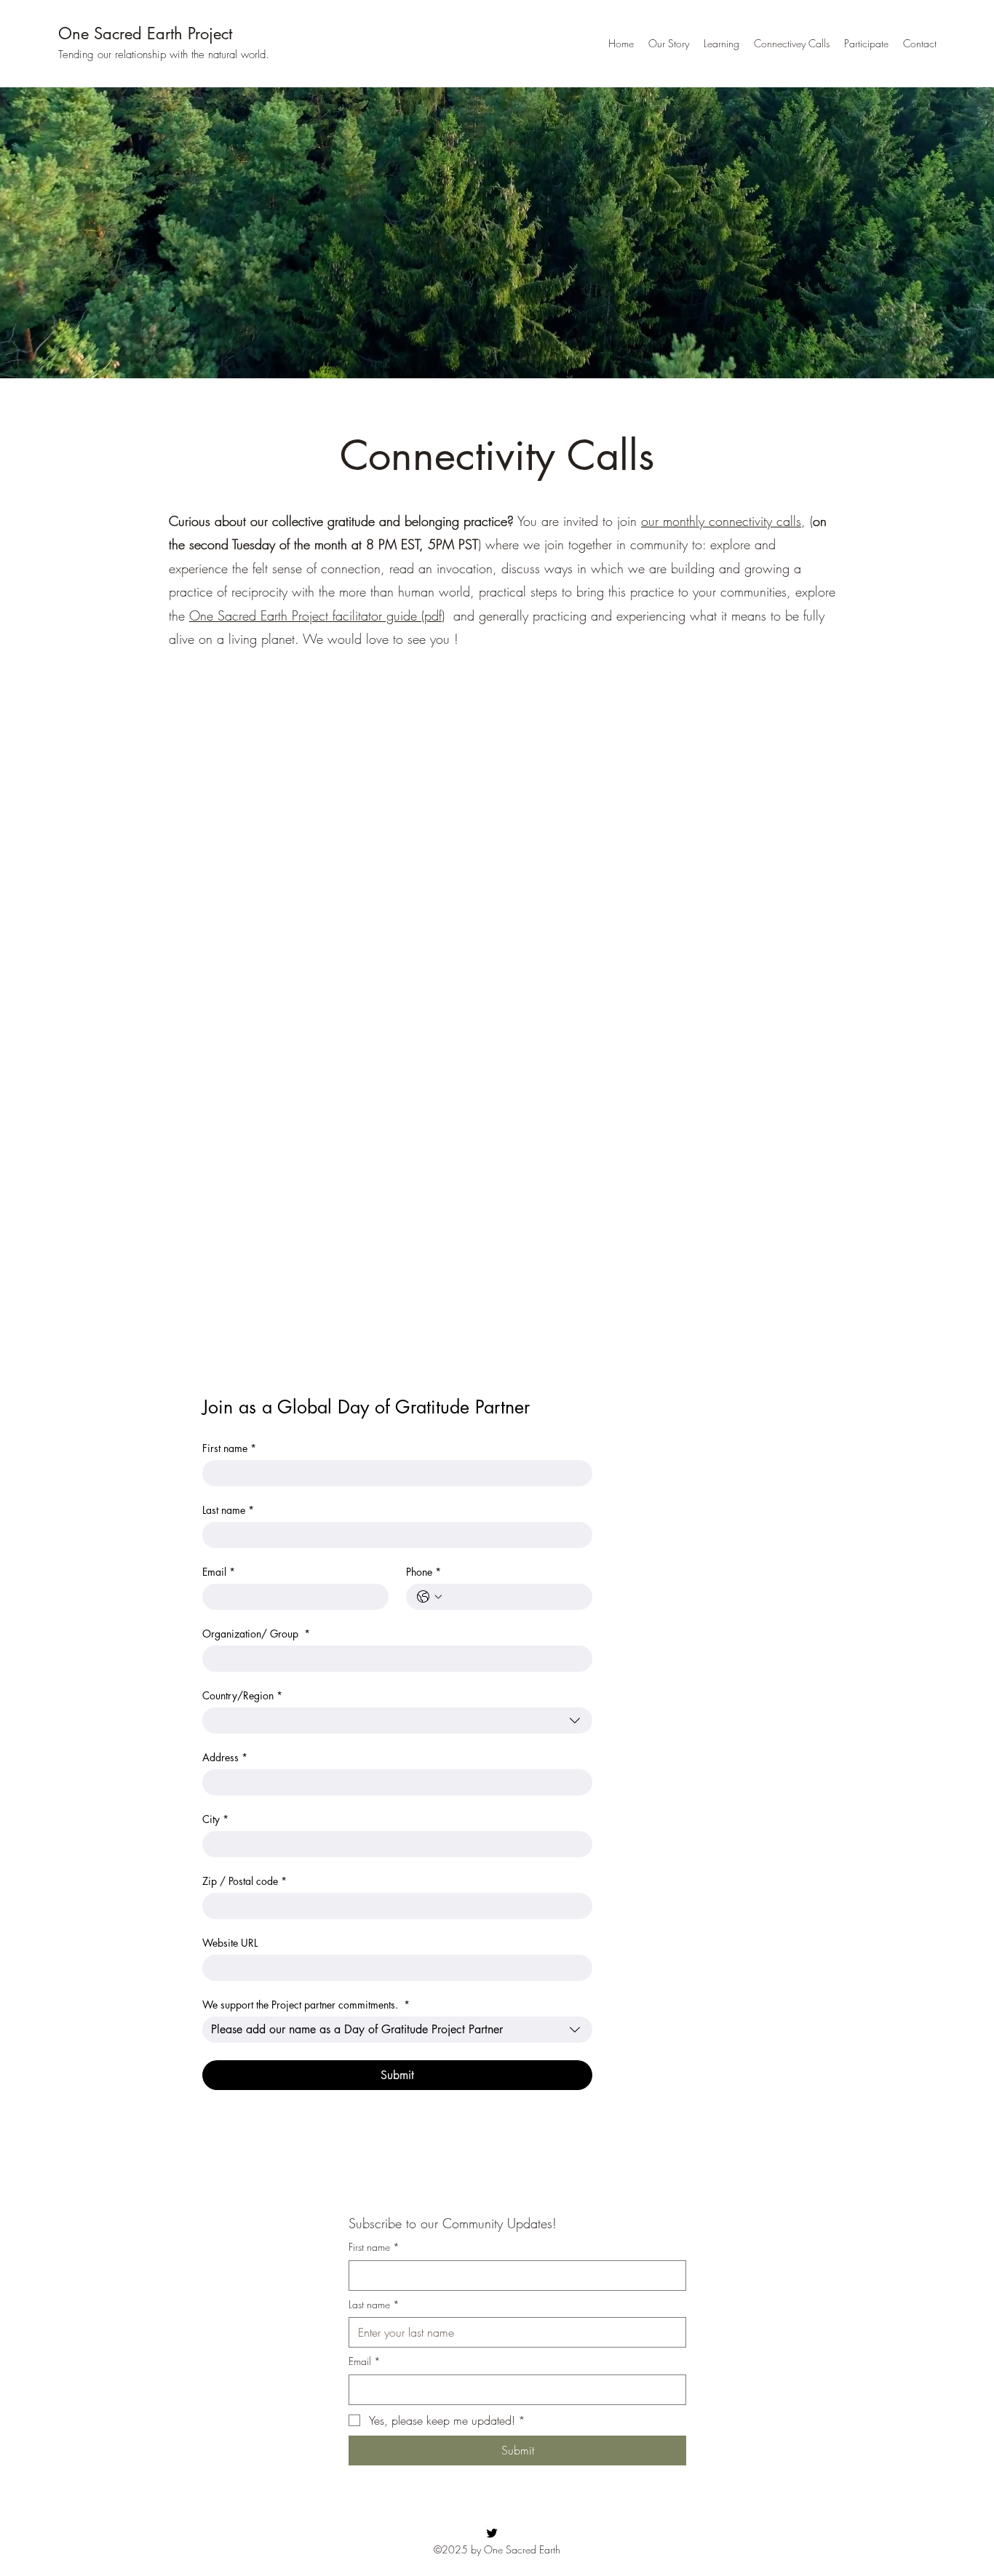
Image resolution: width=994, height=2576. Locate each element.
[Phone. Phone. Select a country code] (429, 1597)
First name (229, 1448)
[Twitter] (492, 2533)
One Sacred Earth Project (145, 33)
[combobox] (397, 1720)
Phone (424, 1572)
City (215, 1819)
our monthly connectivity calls (721, 521)
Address (225, 1757)
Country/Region (242, 1695)
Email (219, 1572)
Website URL (230, 1943)
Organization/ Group (256, 1634)
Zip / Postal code (244, 1881)
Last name (228, 1510)
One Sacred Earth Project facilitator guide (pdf (315, 615)
